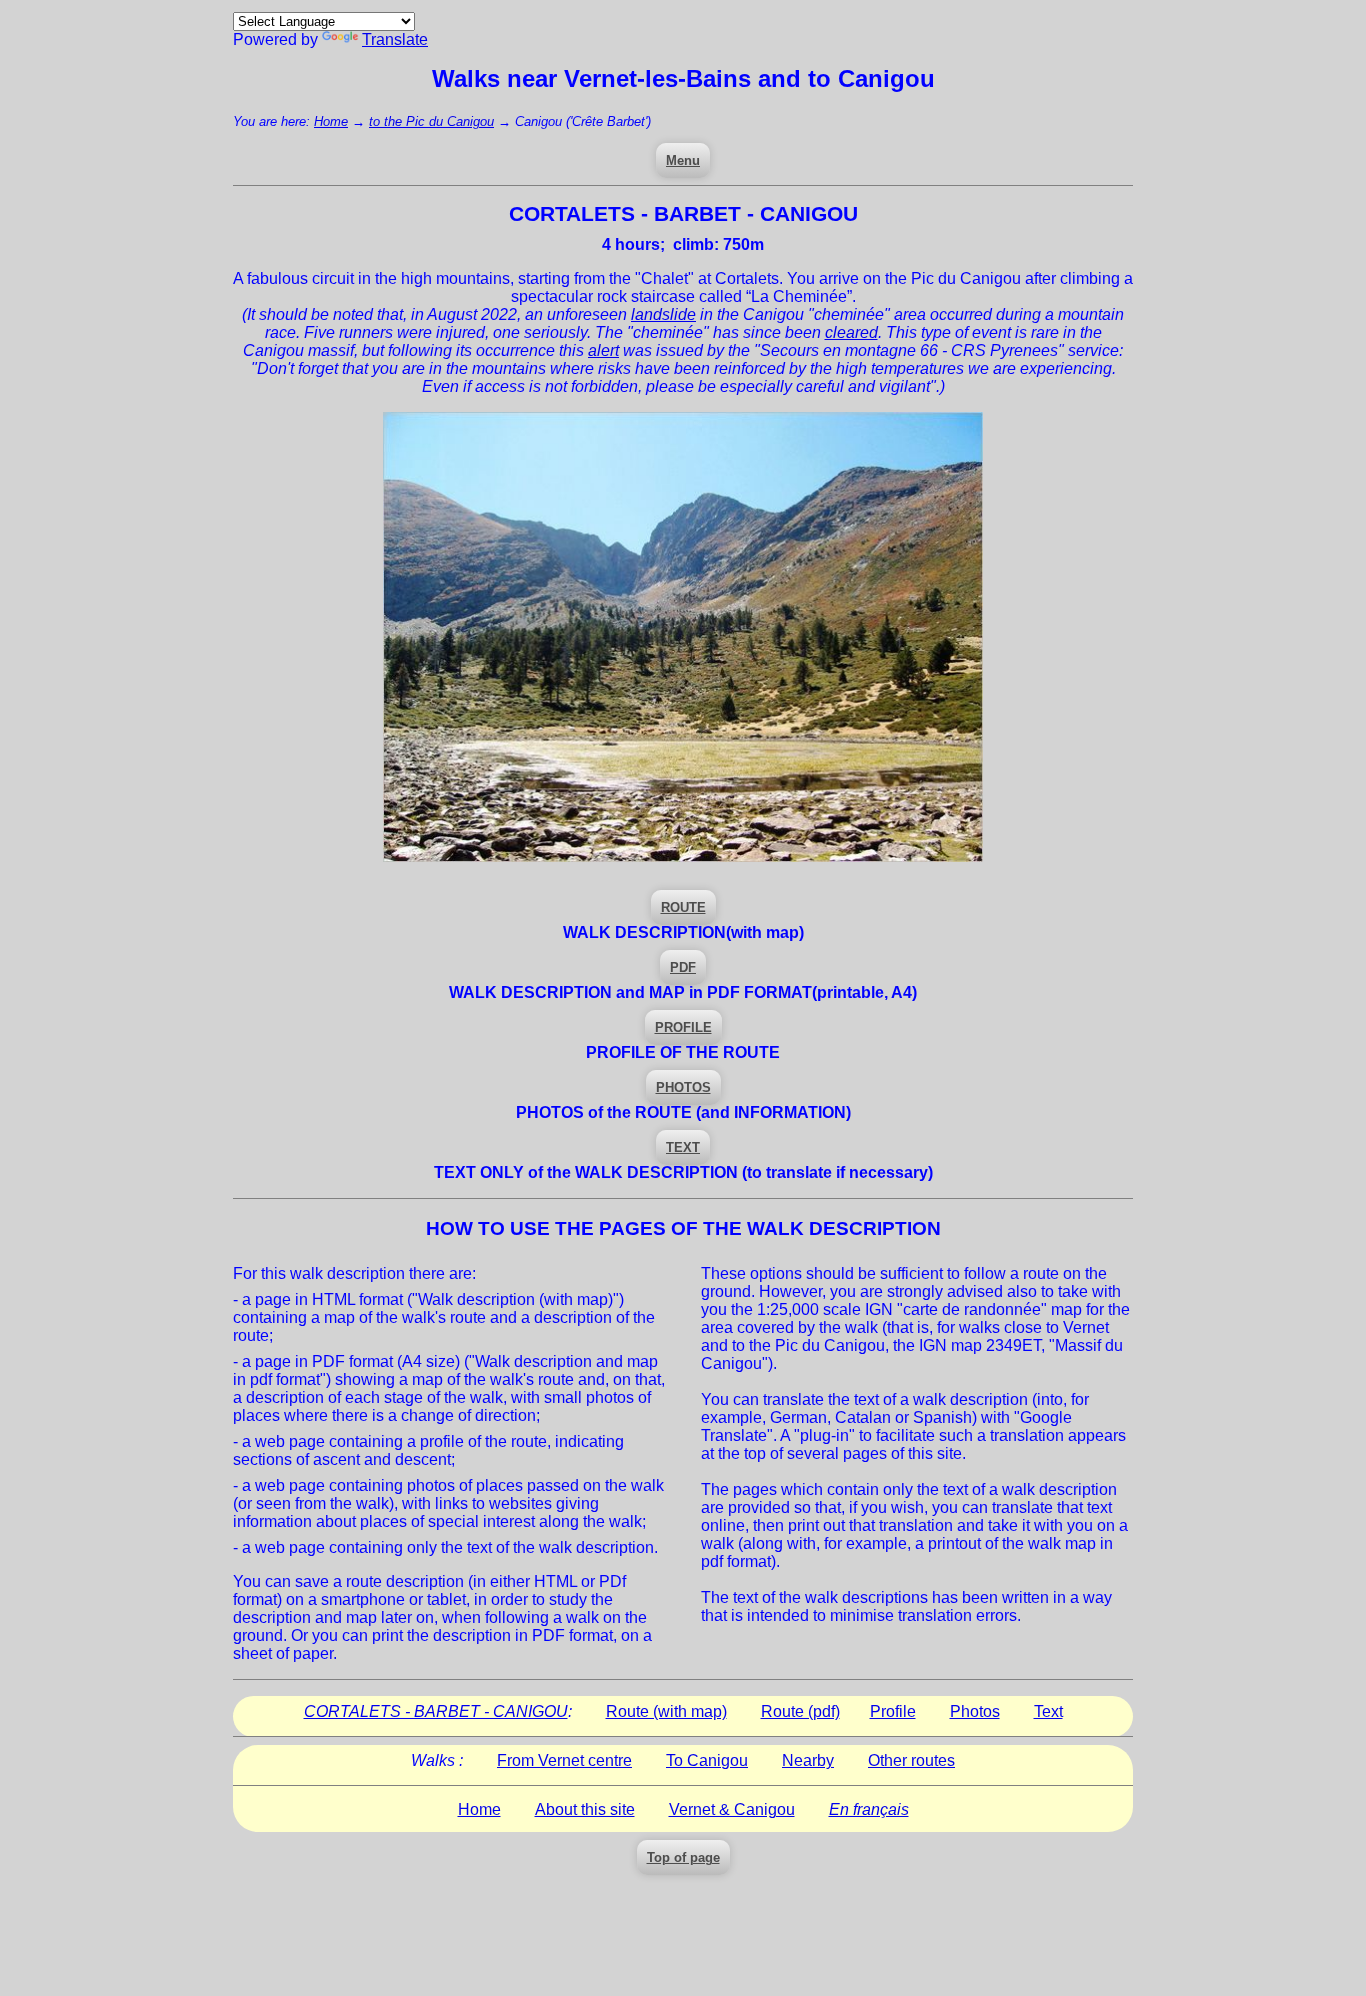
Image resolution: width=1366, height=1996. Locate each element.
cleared (851, 332)
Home (331, 121)
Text (1048, 1711)
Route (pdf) (800, 1711)
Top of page (683, 1857)
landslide (663, 314)
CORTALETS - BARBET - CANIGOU (436, 1711)
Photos (975, 1711)
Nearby (808, 1760)
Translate (395, 39)
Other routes (911, 1760)
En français (869, 1809)
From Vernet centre (564, 1760)
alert (603, 350)
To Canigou (707, 1760)
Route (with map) (666, 1711)
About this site (585, 1809)
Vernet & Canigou (732, 1809)
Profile (893, 1711)
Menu (683, 160)
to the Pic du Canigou (431, 121)
